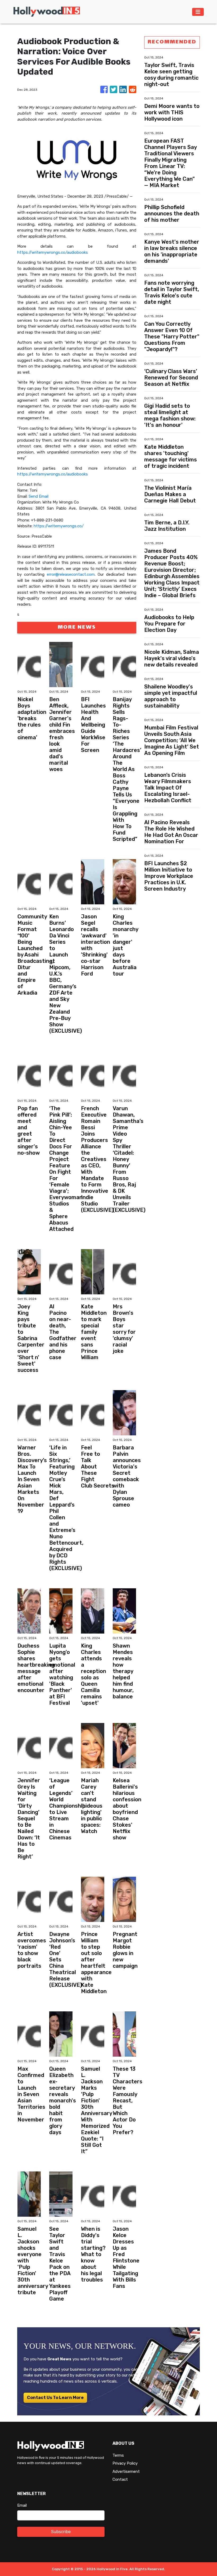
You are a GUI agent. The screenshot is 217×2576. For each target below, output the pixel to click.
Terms (118, 2455)
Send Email (39, 496)
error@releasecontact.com (71, 574)
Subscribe (61, 2532)
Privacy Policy (125, 2463)
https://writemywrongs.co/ (59, 526)
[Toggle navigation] (198, 12)
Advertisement (126, 2471)
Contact (120, 2479)
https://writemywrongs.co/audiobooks (53, 252)
